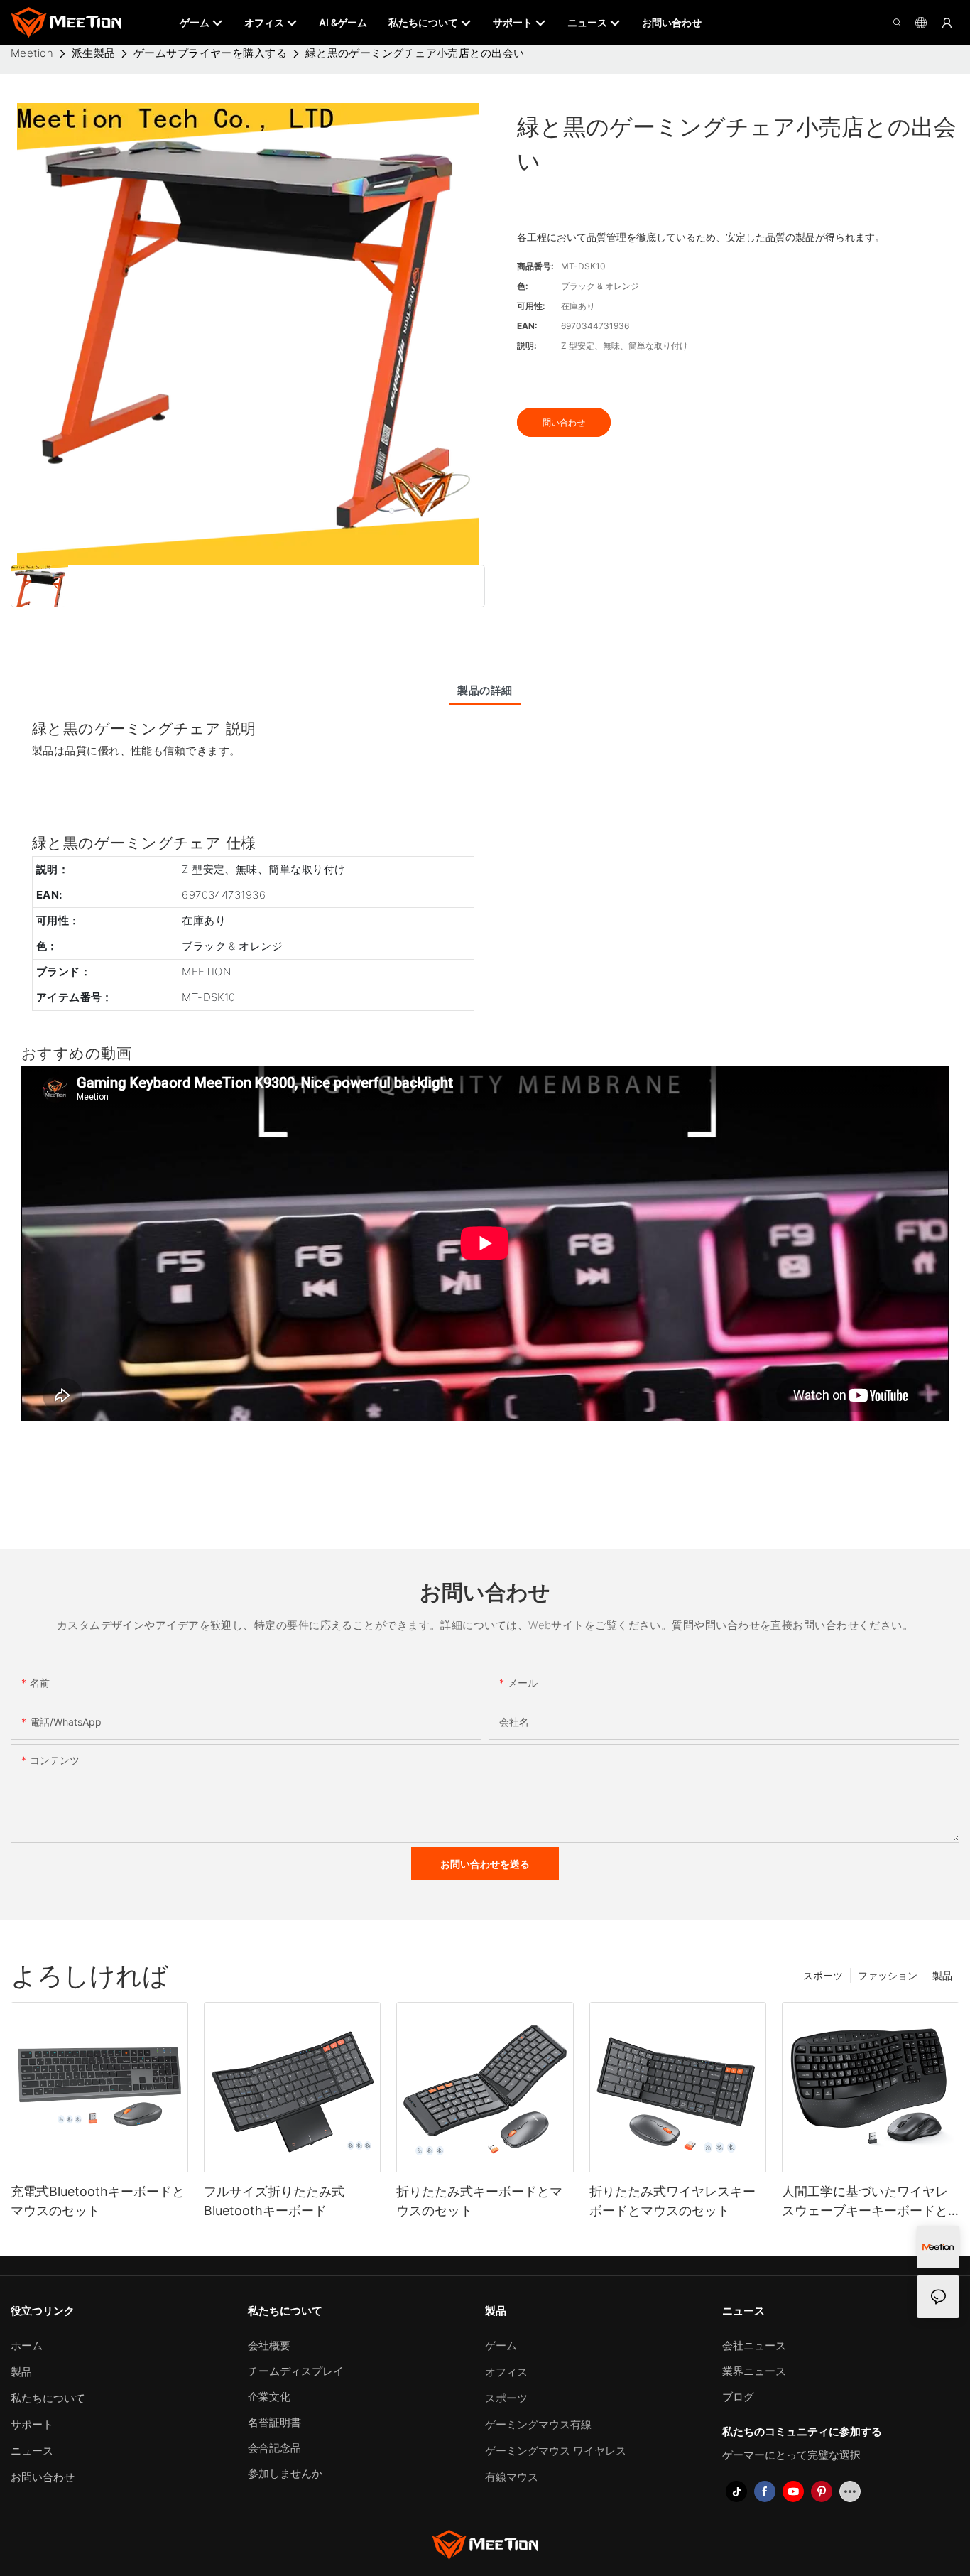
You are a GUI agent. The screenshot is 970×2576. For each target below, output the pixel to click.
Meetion (32, 53)
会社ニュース (754, 2345)
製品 (942, 1975)
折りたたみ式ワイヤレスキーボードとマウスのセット (672, 2201)
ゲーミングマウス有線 (538, 2424)
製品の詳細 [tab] (485, 690)
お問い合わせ (43, 2477)
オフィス (506, 2372)
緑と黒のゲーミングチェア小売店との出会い (415, 53)
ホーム (27, 2345)
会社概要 (269, 2345)
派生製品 (94, 53)
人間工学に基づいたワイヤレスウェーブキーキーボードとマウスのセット (865, 2202)
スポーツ (823, 1975)
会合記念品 (274, 2448)
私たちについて (48, 2398)
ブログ (738, 2397)
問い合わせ (564, 422)
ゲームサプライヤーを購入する (210, 53)
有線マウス (512, 2477)
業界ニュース (754, 2371)
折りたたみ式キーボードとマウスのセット (479, 2201)
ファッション (888, 1975)
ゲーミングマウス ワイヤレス (556, 2451)
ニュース (32, 2451)
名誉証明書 (274, 2422)
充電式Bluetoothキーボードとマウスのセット (98, 2201)
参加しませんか (285, 2473)
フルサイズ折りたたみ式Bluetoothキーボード (274, 2201)
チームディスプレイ (296, 2371)
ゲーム (501, 2345)
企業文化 (269, 2397)
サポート (32, 2424)
